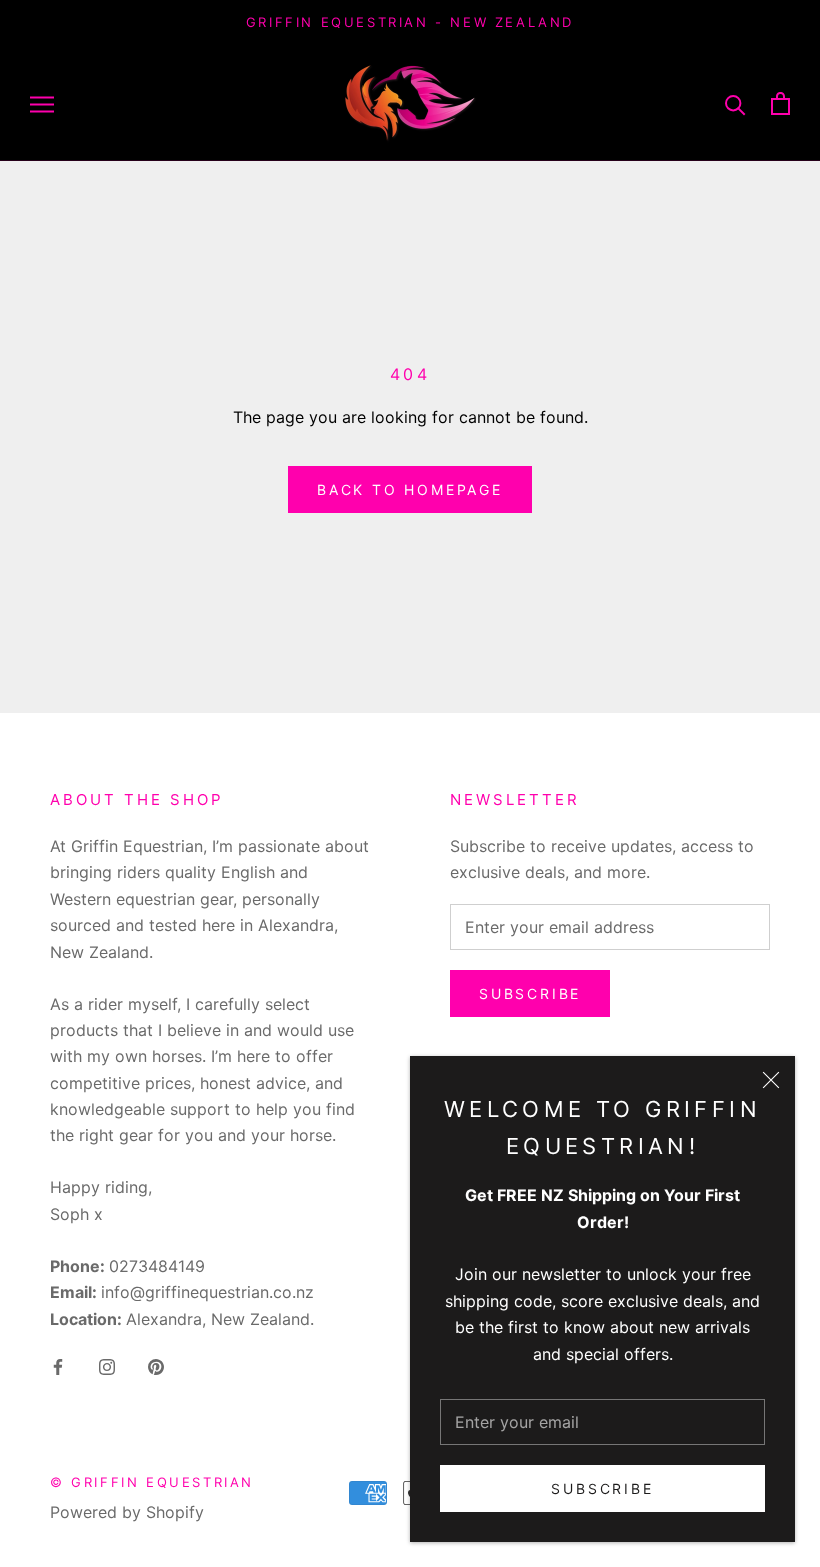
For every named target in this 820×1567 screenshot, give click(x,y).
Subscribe (602, 1488)
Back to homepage (410, 489)
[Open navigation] (42, 103)
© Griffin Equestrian (152, 1482)
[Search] (735, 103)
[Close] (771, 1080)
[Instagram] (107, 1365)
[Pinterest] (156, 1365)
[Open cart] (780, 103)
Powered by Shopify (127, 1512)
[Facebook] (58, 1365)
